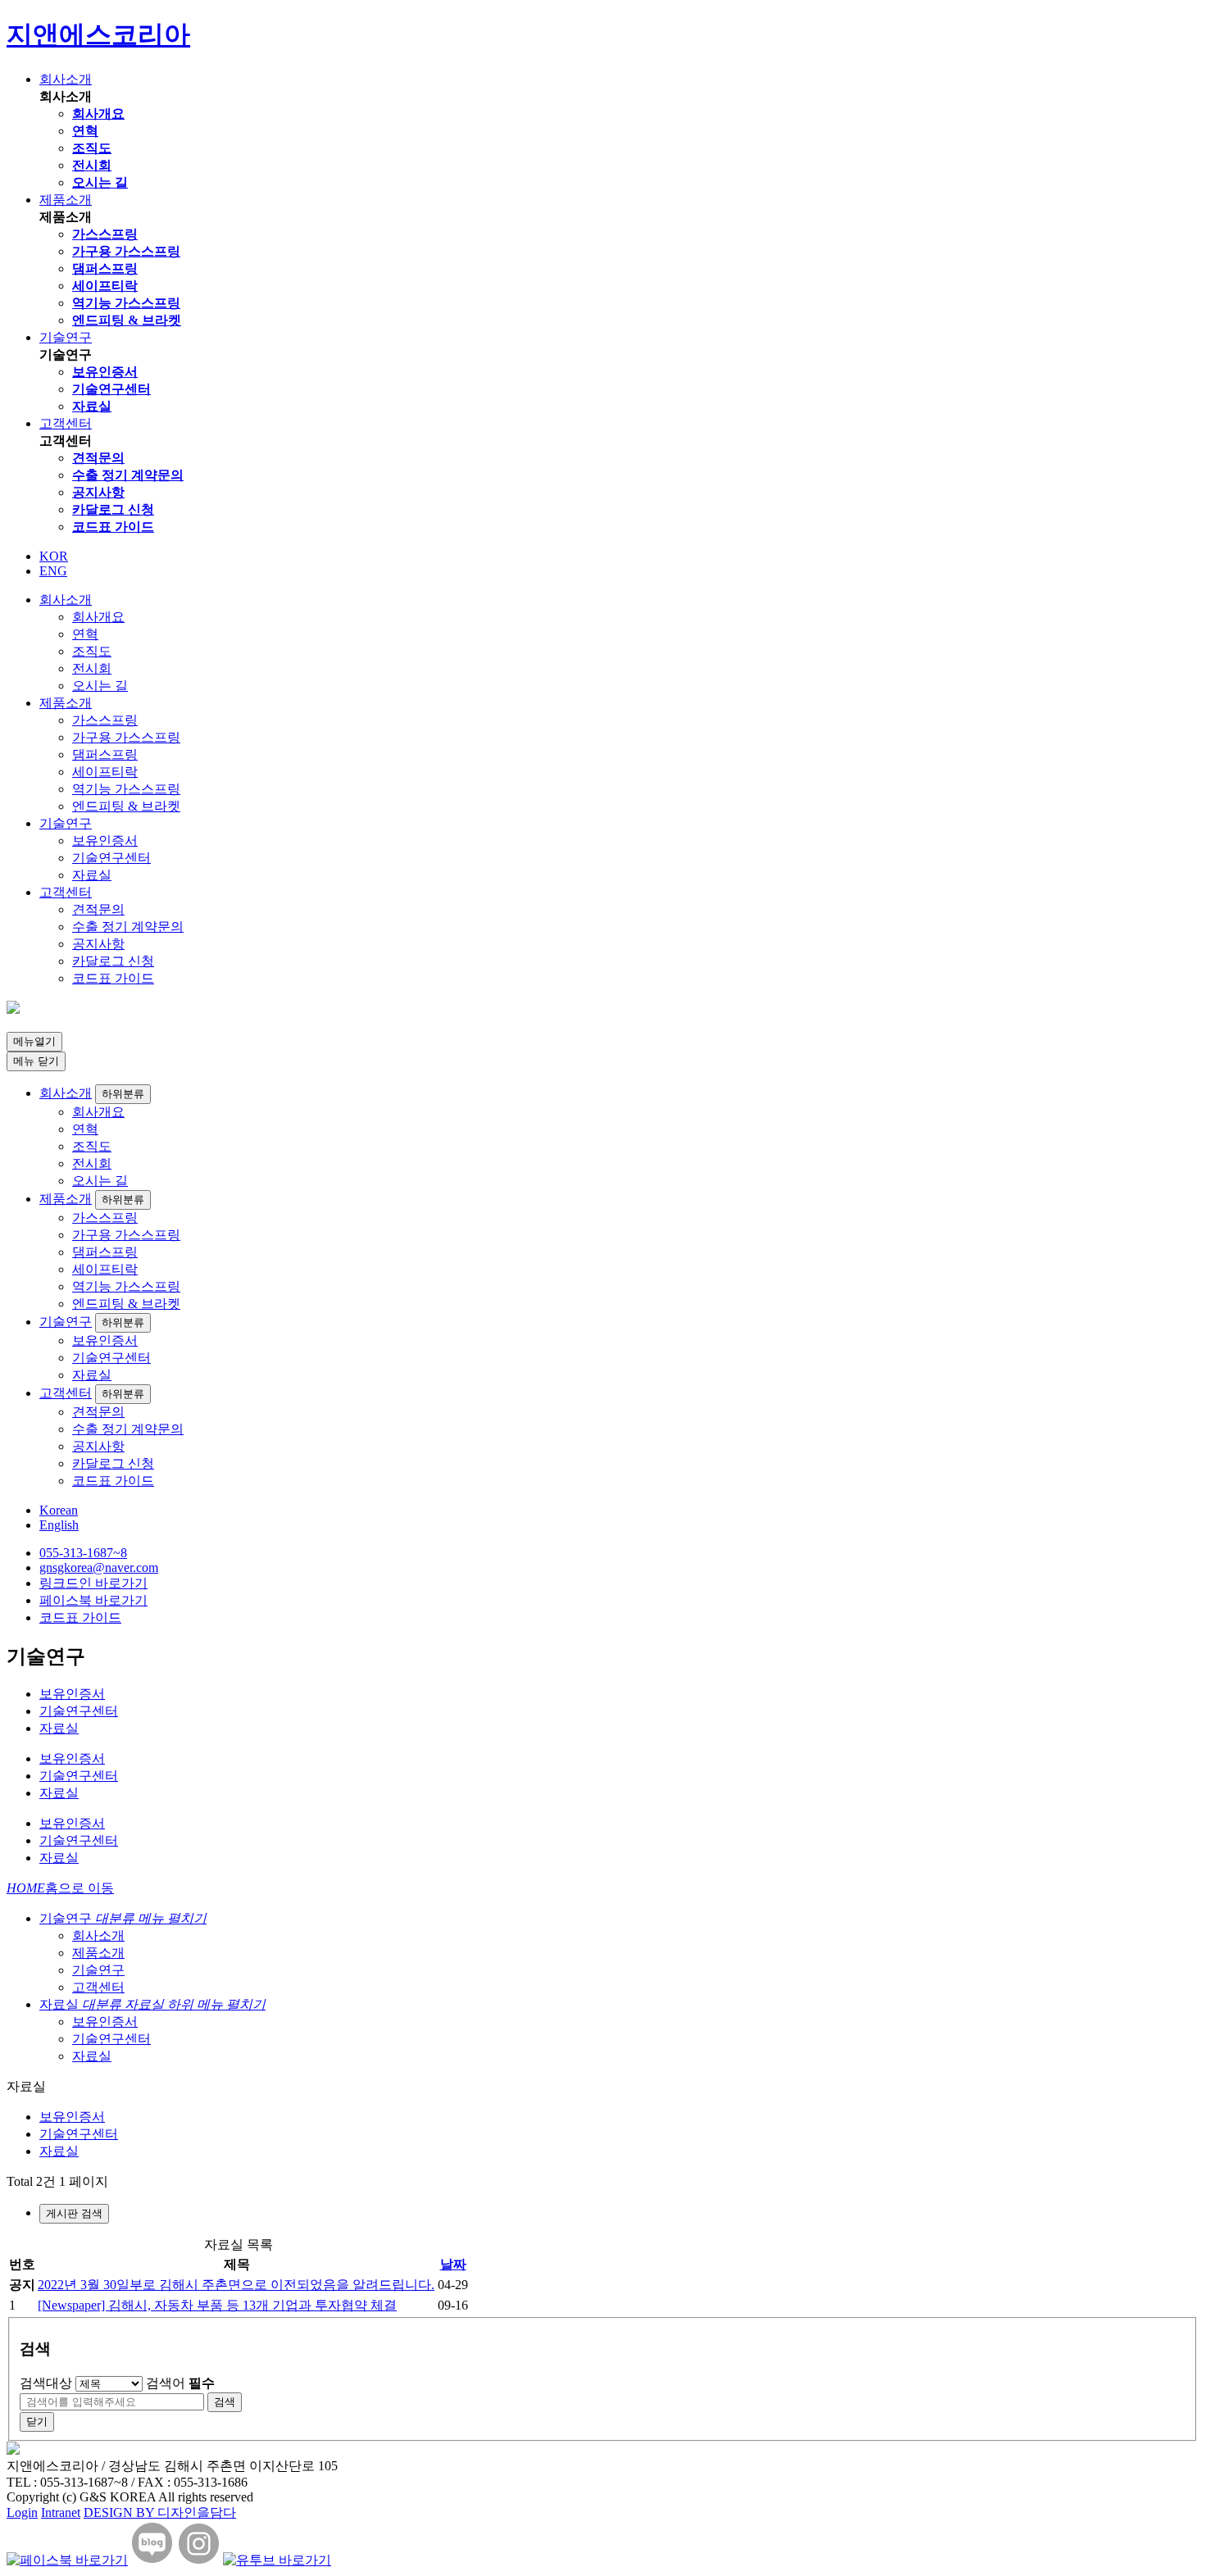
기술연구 (66, 337)
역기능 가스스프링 (126, 303)
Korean (59, 1510)
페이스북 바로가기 (93, 1600)
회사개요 (98, 114)
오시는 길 (100, 182)
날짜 (453, 2264)
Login (22, 2512)
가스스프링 (105, 234)
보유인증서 (105, 372)
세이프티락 (105, 286)
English (59, 1525)
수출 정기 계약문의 (128, 475)
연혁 (85, 131)
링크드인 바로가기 (93, 1583)
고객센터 (66, 423)
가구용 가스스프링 (126, 251)
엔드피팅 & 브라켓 (127, 320)
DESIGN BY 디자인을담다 (160, 2512)
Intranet (61, 2512)
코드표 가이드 (113, 527)
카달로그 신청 (113, 509)
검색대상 (46, 2383)
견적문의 (98, 458)
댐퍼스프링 (105, 268)
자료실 (92, 406)
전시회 (92, 165)
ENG (53, 571)
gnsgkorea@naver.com (99, 1567)
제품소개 (66, 200)
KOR (54, 556)
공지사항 (98, 492)
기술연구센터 (111, 389)
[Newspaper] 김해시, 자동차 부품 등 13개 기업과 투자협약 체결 (217, 2305)
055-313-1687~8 (83, 1553)
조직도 (92, 148)
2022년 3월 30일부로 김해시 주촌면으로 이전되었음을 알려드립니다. (236, 2285)
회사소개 (66, 79)
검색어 (180, 2383)
